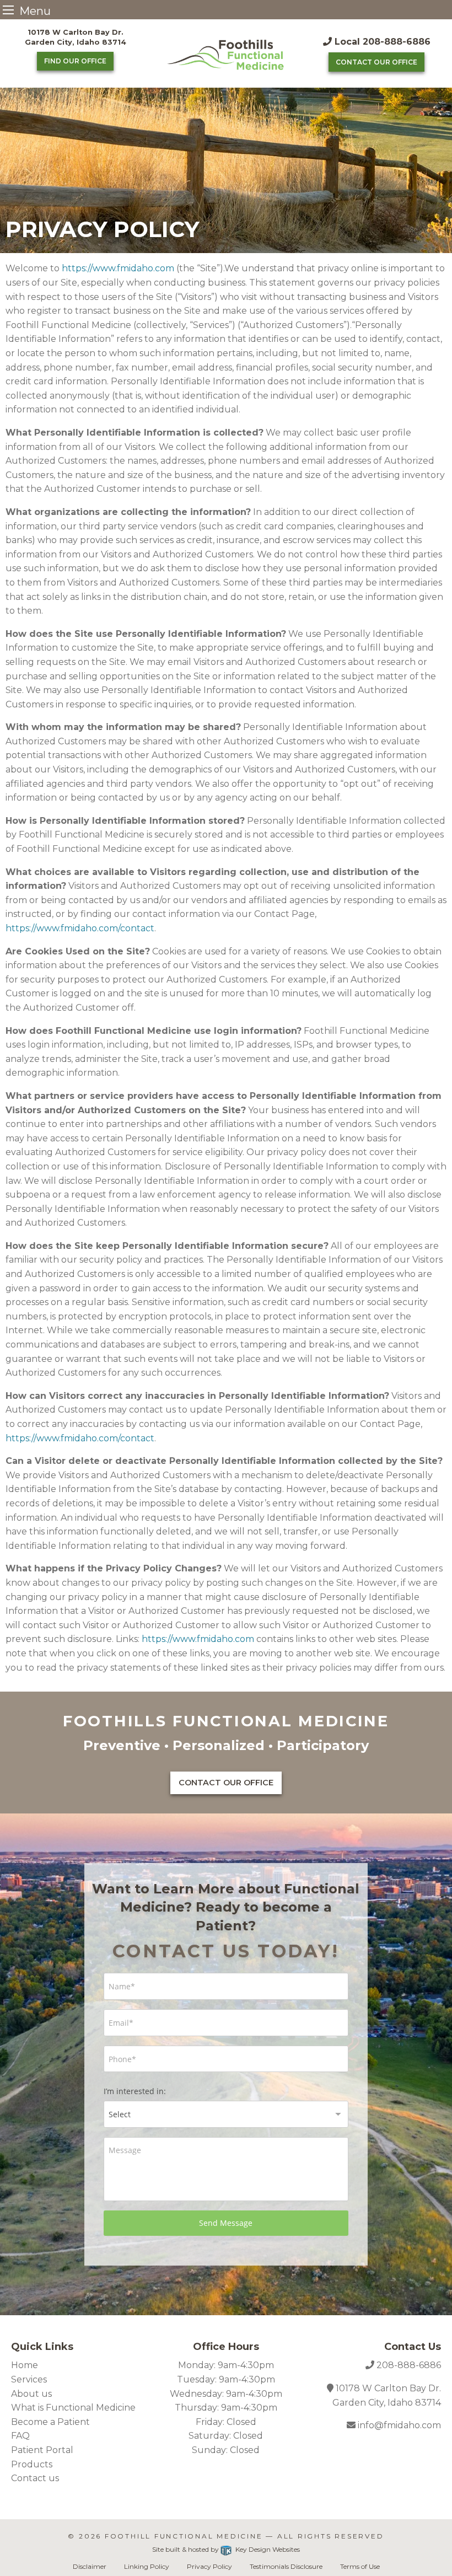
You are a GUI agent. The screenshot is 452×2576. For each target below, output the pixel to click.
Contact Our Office (376, 62)
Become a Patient (50, 2422)
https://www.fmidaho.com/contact (80, 928)
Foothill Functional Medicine (184, 2536)
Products (32, 2464)
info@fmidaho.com (398, 2425)
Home (25, 2365)
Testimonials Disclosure (286, 2566)
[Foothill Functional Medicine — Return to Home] (226, 54)
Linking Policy (147, 2566)
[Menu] (8, 10)
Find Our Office (75, 61)
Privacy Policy (209, 2566)
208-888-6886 (409, 2365)
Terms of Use (360, 2566)
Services (29, 2379)
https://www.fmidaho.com (118, 268)
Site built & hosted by (226, 2549)
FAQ (20, 2436)
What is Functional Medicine (73, 2408)
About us (31, 2394)
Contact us (35, 2478)
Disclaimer (90, 2566)
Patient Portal (42, 2450)
